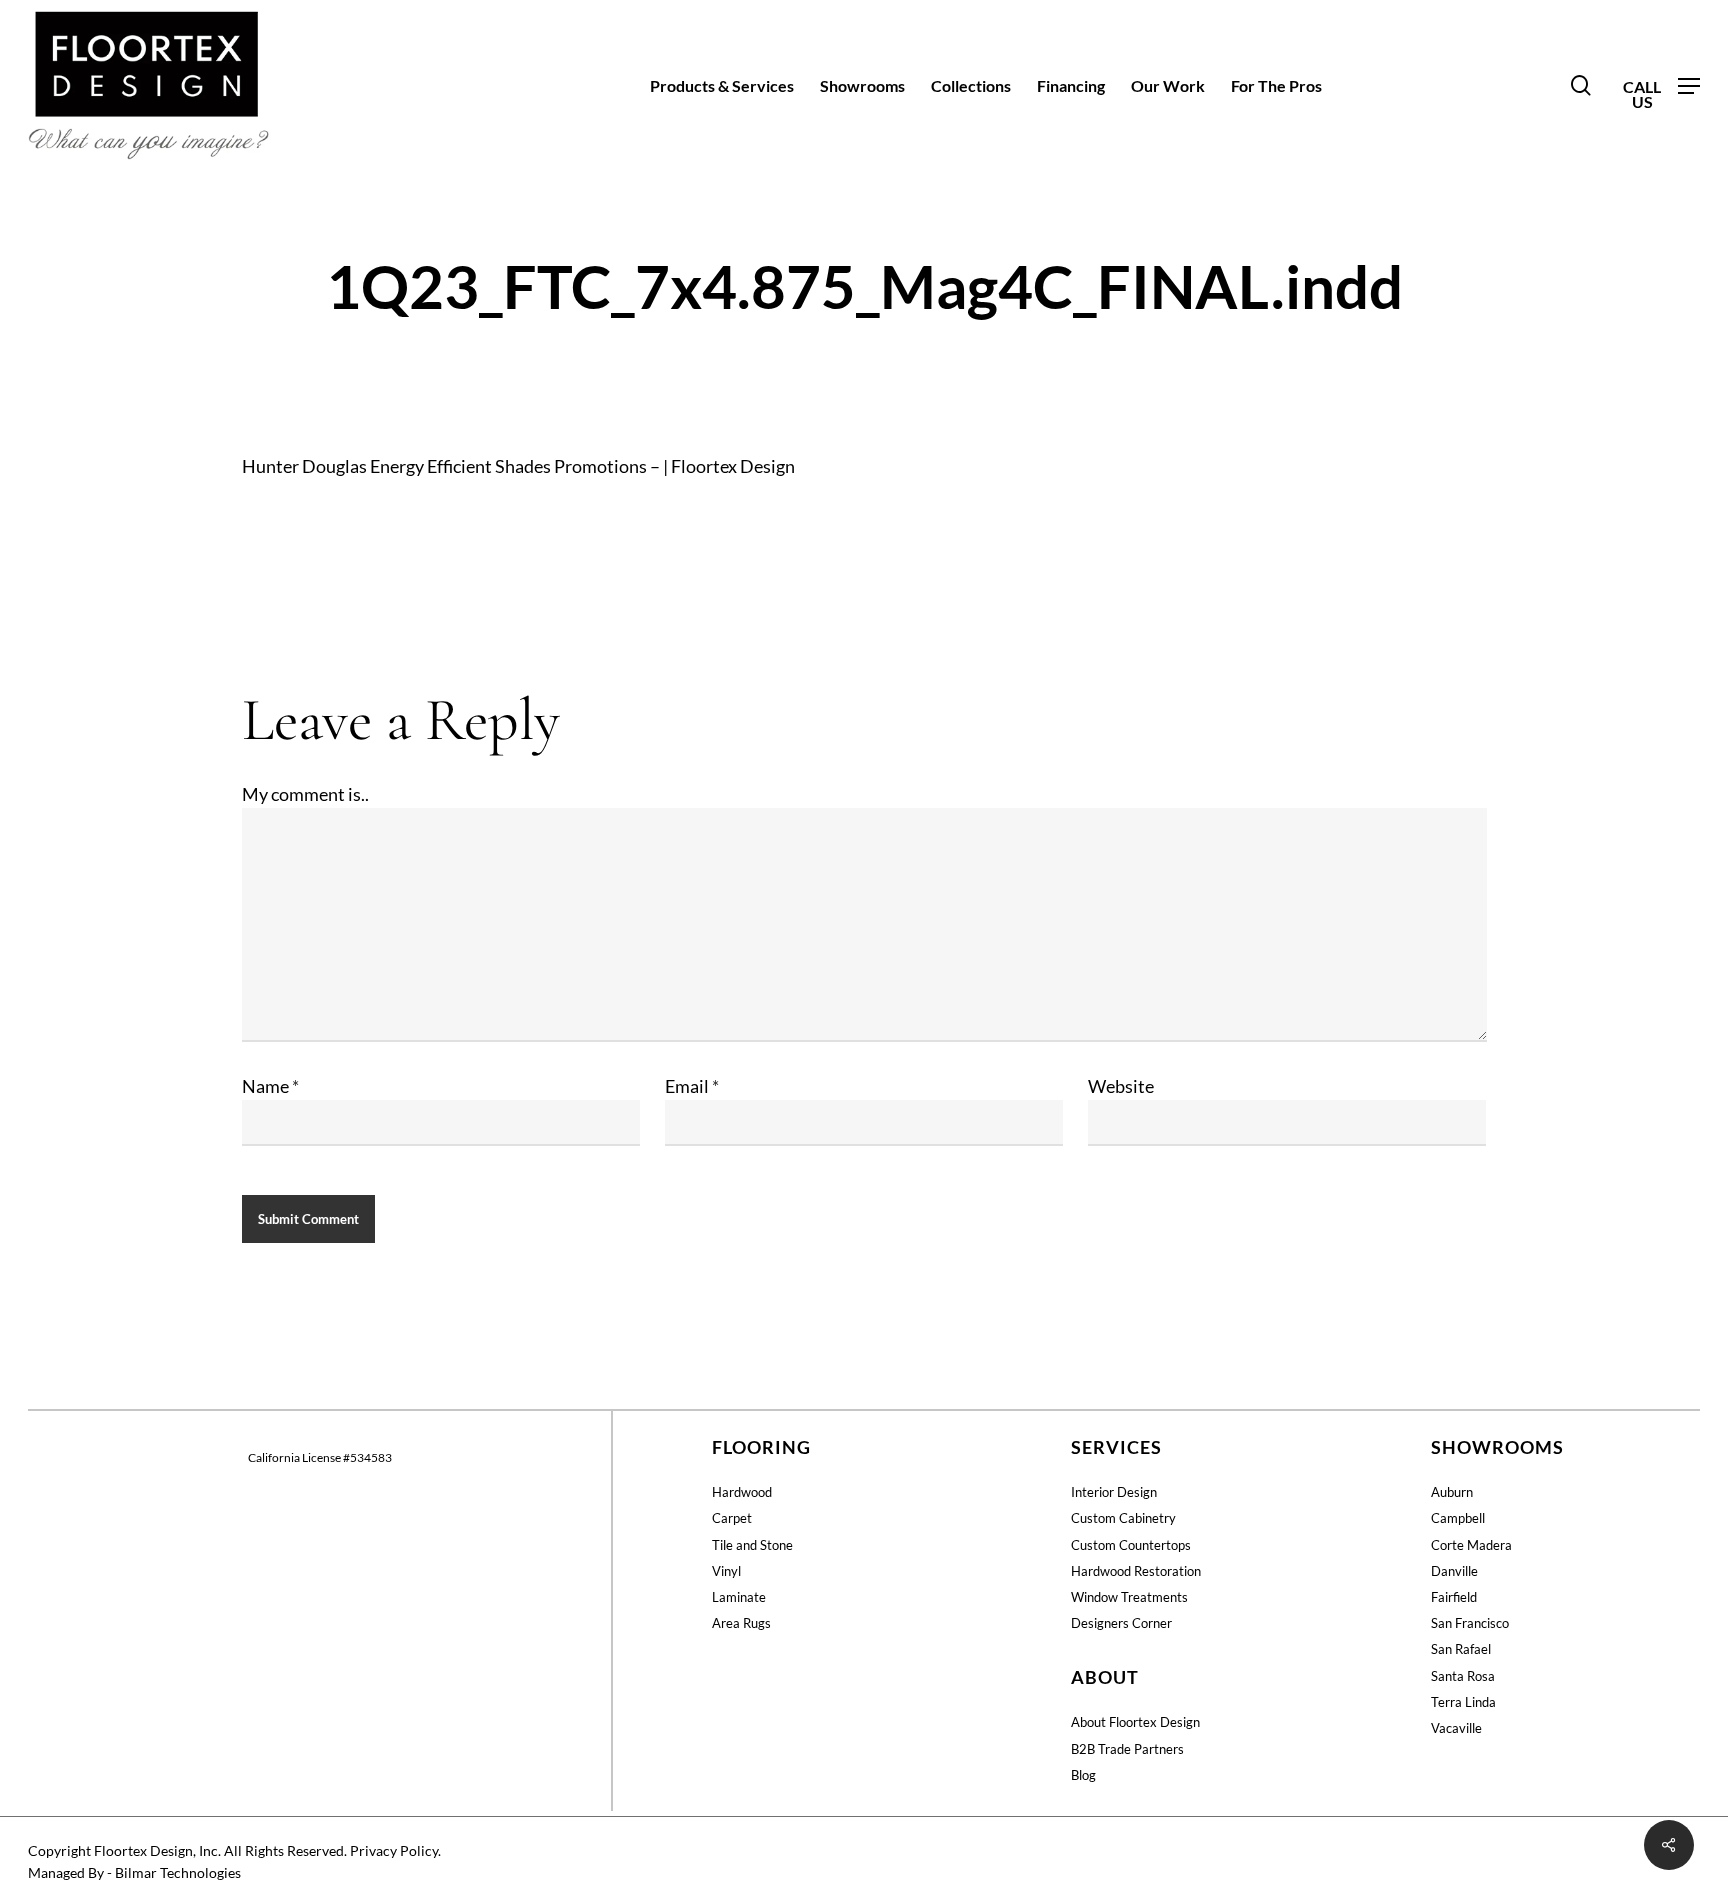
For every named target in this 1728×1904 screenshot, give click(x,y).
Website (1121, 1086)
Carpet (732, 1518)
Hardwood (742, 1492)
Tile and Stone (752, 1545)
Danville (1454, 1571)
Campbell (1458, 1518)
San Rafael (1461, 1649)
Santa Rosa (1463, 1676)
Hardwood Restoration (1136, 1571)
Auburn (1452, 1492)
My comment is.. (305, 794)
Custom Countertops (1131, 1545)
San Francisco (1470, 1623)
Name (270, 1086)
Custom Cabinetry (1123, 1518)
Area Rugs (741, 1623)
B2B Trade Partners (1127, 1749)
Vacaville (1456, 1728)
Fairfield (1454, 1597)
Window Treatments (1129, 1597)
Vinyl (726, 1571)
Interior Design (1114, 1492)
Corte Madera (1471, 1545)
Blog (1083, 1775)
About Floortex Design (1135, 1722)
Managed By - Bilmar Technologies (134, 1872)
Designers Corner (1121, 1623)
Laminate (739, 1597)
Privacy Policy (394, 1850)
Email (692, 1086)
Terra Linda (1463, 1702)
